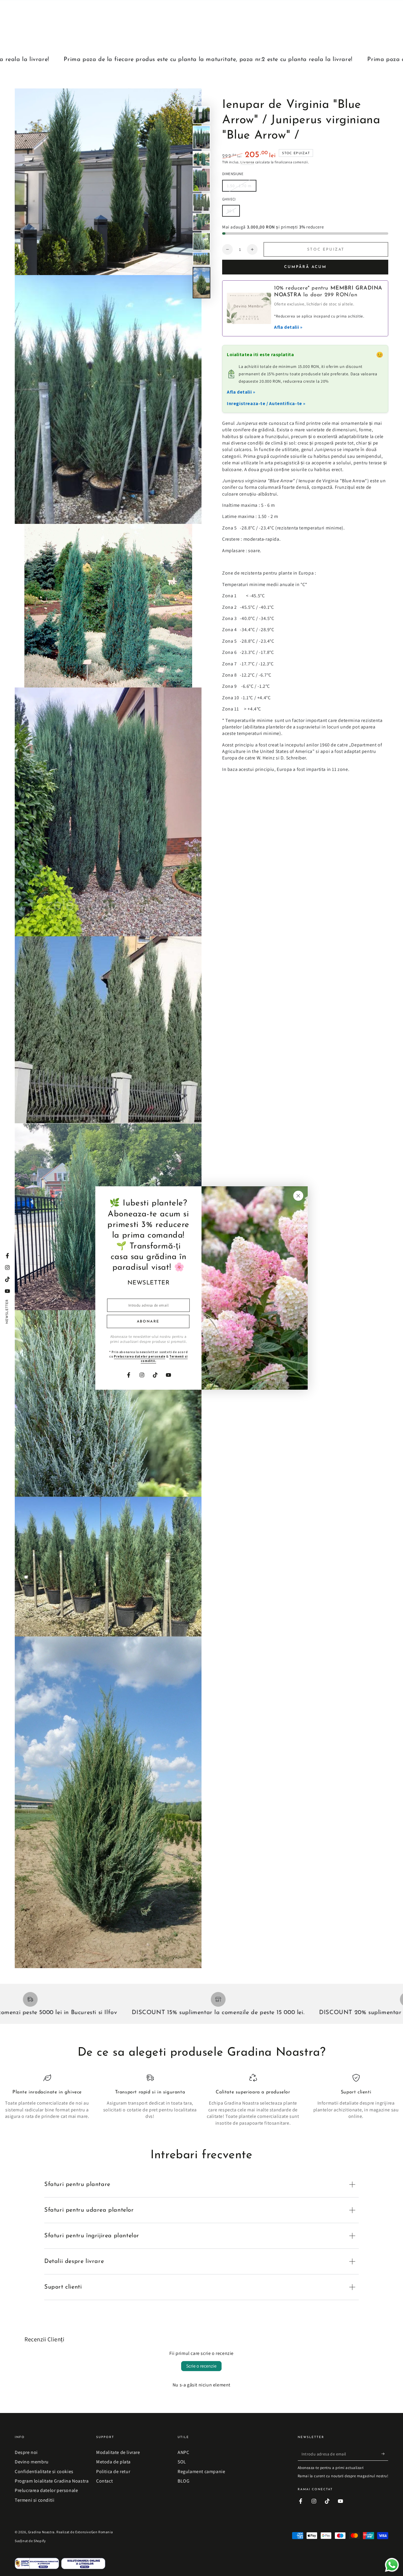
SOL (182, 2462)
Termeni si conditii (35, 2500)
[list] (201, 2100)
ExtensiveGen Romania (94, 2532)
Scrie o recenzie (201, 2366)
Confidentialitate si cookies (44, 2471)
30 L (233, 212)
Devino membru (32, 2462)
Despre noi (26, 2452)
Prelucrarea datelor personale (46, 2490)
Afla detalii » (288, 327)
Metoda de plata (113, 2462)
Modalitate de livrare (118, 2452)
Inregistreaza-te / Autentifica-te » (266, 403)
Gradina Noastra (41, 2532)
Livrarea (247, 162)
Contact (104, 2481)
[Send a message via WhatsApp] (392, 2565)
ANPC (183, 2452)
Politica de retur (113, 2471)
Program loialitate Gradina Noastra (52, 2481)
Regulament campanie (201, 2471)
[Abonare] (385, 2454)
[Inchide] (298, 1196)
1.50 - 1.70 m (239, 187)
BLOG (184, 2481)
